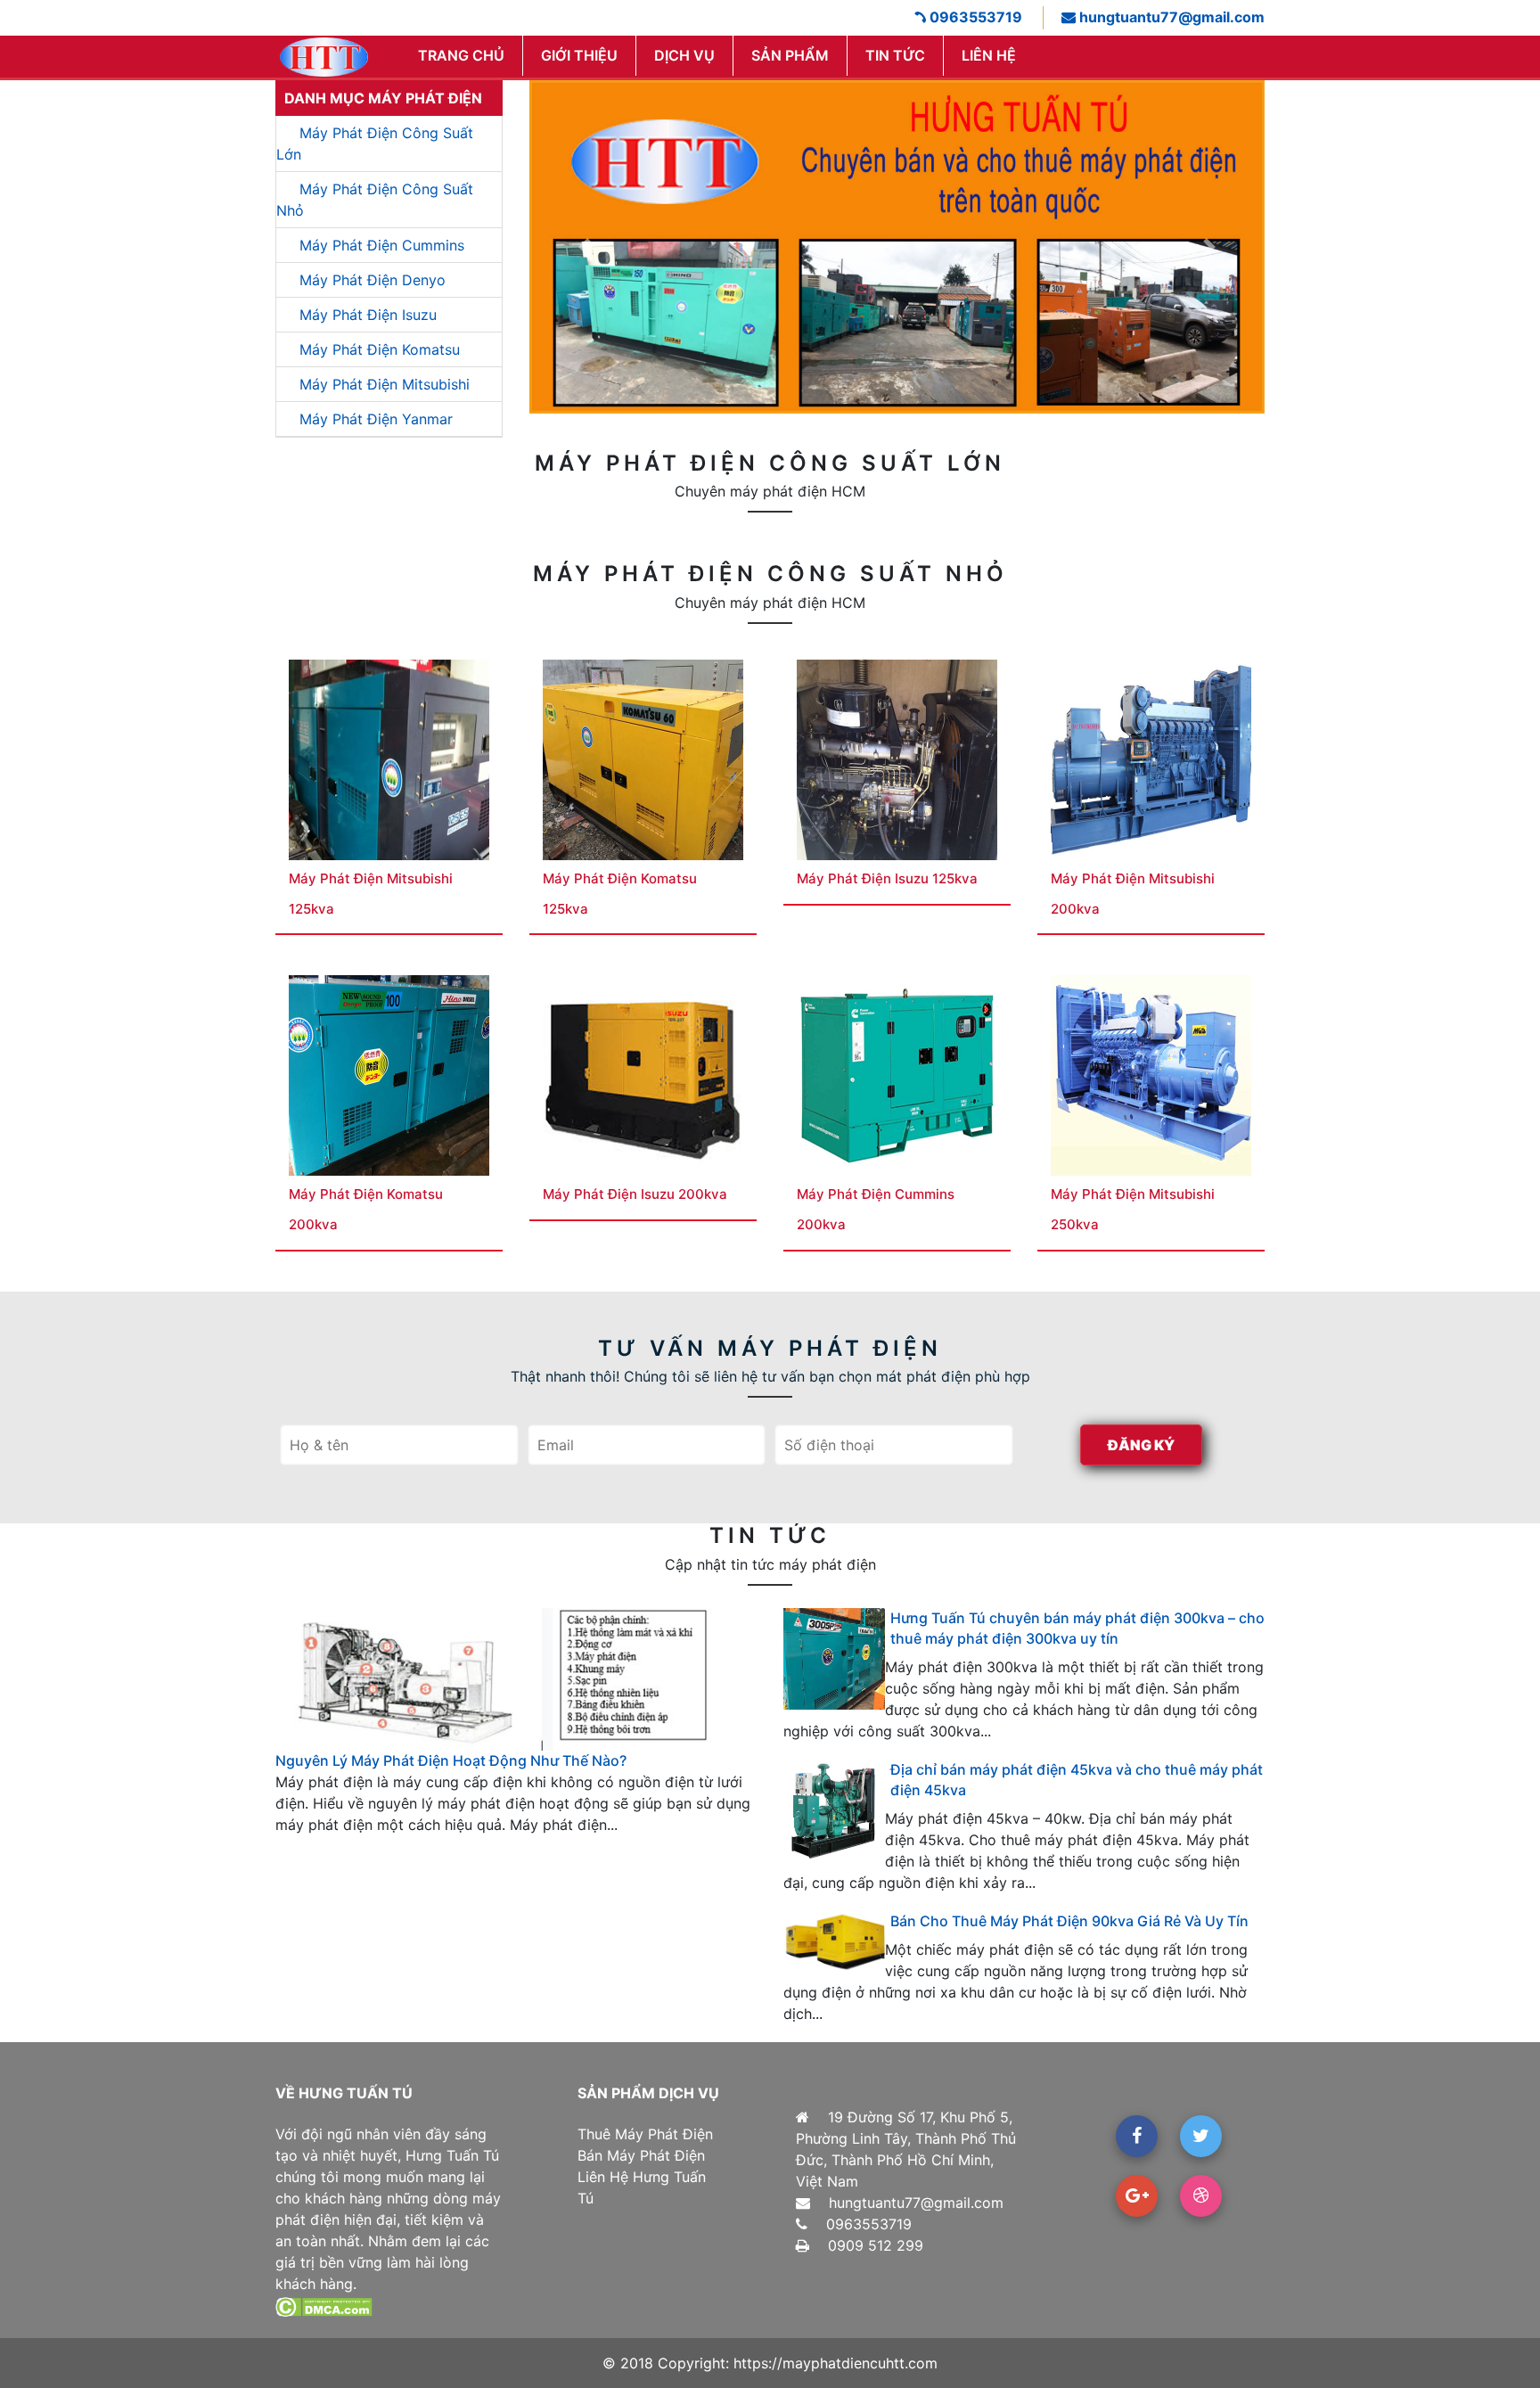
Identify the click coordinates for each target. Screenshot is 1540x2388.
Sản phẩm (790, 55)
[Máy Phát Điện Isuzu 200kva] (643, 1074)
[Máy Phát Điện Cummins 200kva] (897, 1074)
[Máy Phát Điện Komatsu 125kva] (643, 759)
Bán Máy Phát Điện (641, 2155)
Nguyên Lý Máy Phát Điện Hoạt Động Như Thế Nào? (451, 1760)
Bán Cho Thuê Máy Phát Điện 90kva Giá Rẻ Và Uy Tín (1069, 1921)
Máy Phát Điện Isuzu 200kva (635, 1194)
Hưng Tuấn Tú (452, 2155)
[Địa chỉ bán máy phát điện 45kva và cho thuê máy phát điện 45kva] (834, 1810)
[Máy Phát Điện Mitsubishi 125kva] (389, 759)
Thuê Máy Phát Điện (645, 2134)
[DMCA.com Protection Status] (324, 2305)
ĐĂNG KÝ (1141, 1445)
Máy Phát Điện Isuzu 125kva (887, 878)
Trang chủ (461, 55)
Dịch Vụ (684, 55)
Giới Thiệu (579, 55)
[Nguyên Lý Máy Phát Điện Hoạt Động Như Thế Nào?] (516, 1678)
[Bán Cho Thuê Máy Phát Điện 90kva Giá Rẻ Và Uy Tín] (834, 1941)
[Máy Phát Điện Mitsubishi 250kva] (1151, 1074)
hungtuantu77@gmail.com (1170, 17)
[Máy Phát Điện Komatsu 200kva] (389, 1074)
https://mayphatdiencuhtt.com (836, 2363)
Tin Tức (895, 55)
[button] (585, 247)
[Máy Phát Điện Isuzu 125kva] (897, 759)
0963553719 (974, 17)
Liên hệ (989, 55)
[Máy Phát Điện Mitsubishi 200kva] (1151, 759)
